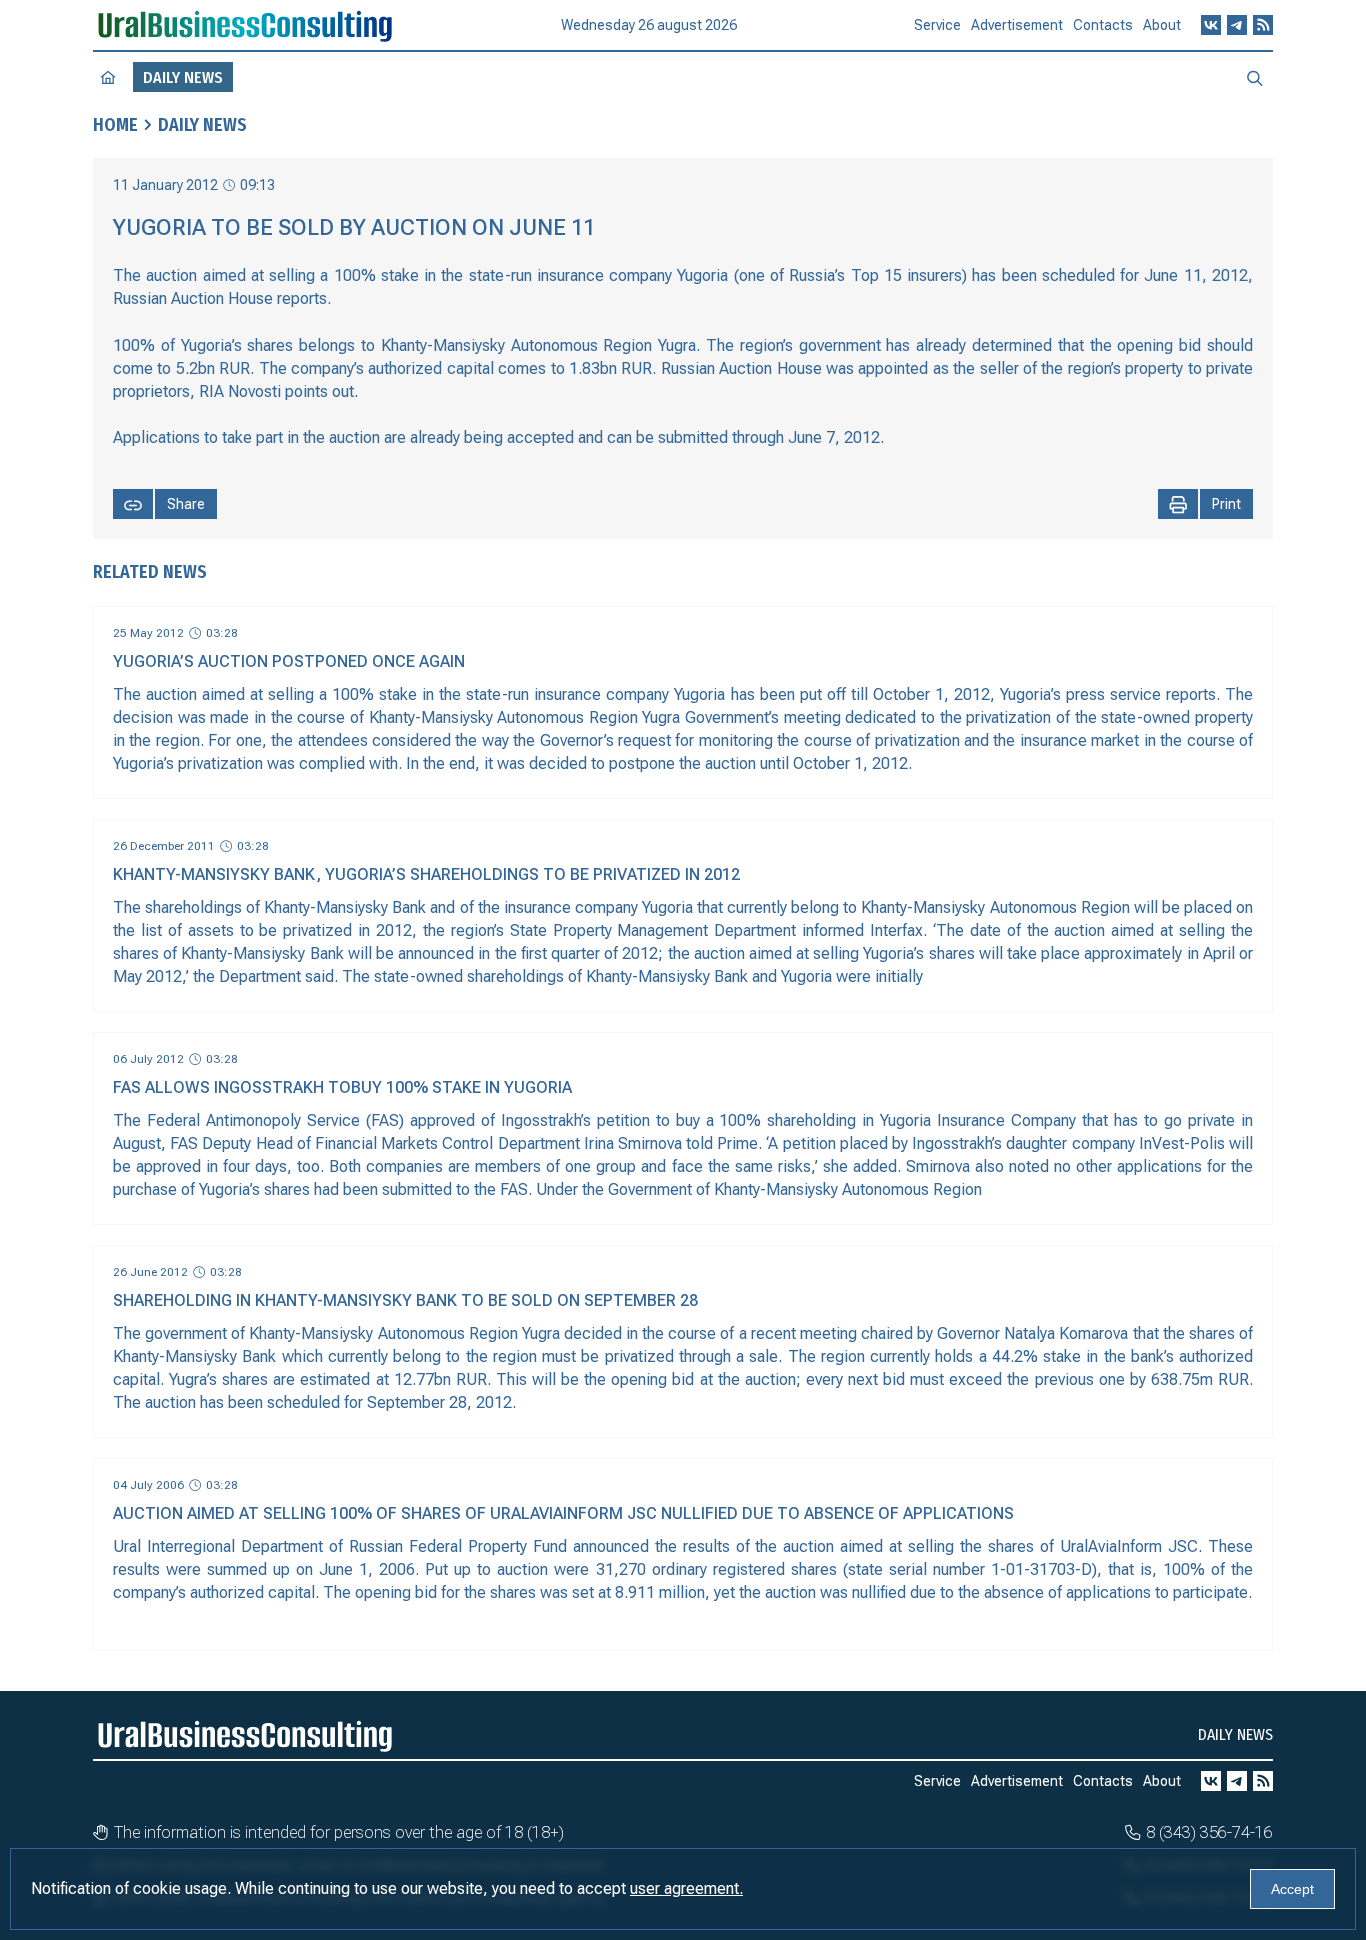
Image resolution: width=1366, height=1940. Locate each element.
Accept (1292, 1889)
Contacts (1103, 25)
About (1162, 25)
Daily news (202, 125)
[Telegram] (1237, 25)
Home (115, 125)
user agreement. (686, 1888)
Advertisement (1017, 25)
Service (937, 25)
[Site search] (1255, 77)
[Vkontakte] (1211, 25)
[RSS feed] (1263, 25)
